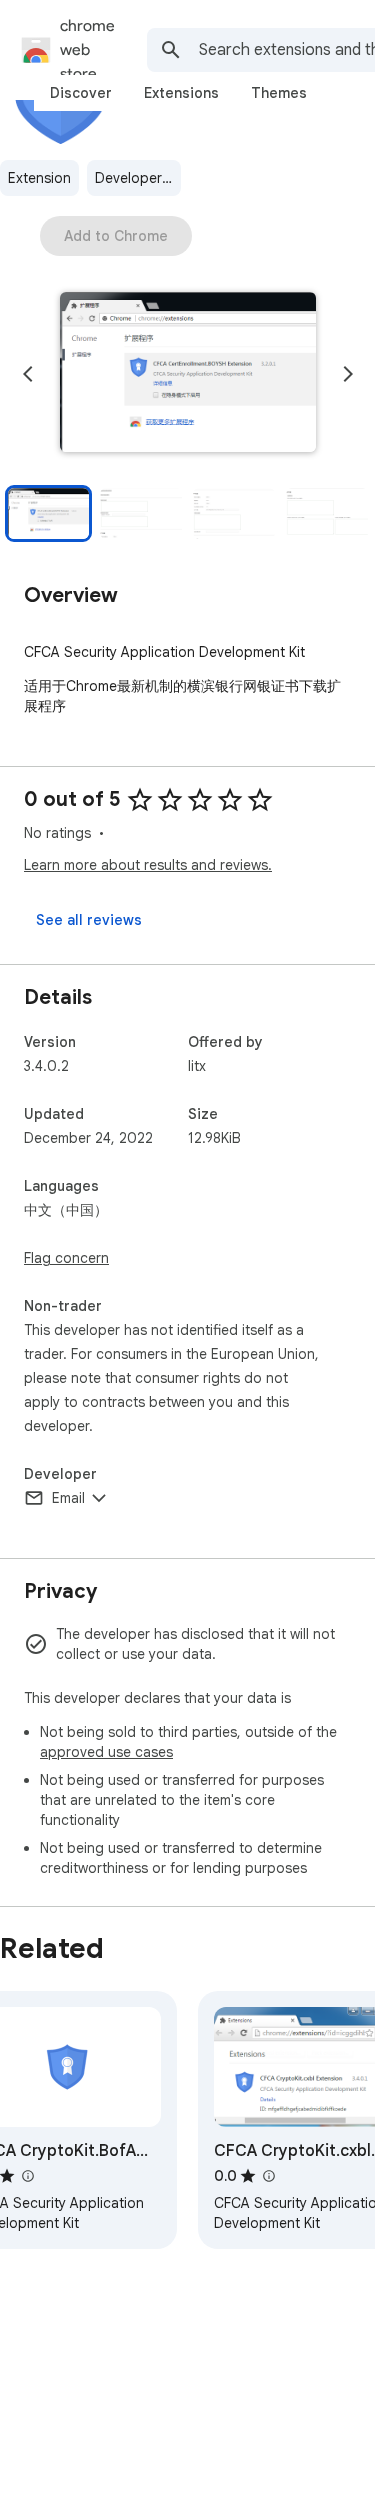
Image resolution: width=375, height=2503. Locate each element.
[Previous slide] (28, 374)
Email (68, 1498)
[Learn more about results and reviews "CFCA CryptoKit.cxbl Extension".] (268, 2176)
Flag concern (66, 1258)
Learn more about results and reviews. (148, 865)
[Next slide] (348, 374)
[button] (188, 374)
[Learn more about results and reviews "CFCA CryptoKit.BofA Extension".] (27, 2176)
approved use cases (106, 1752)
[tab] (81, 93)
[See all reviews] (89, 920)
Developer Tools (138, 178)
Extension (39, 178)
